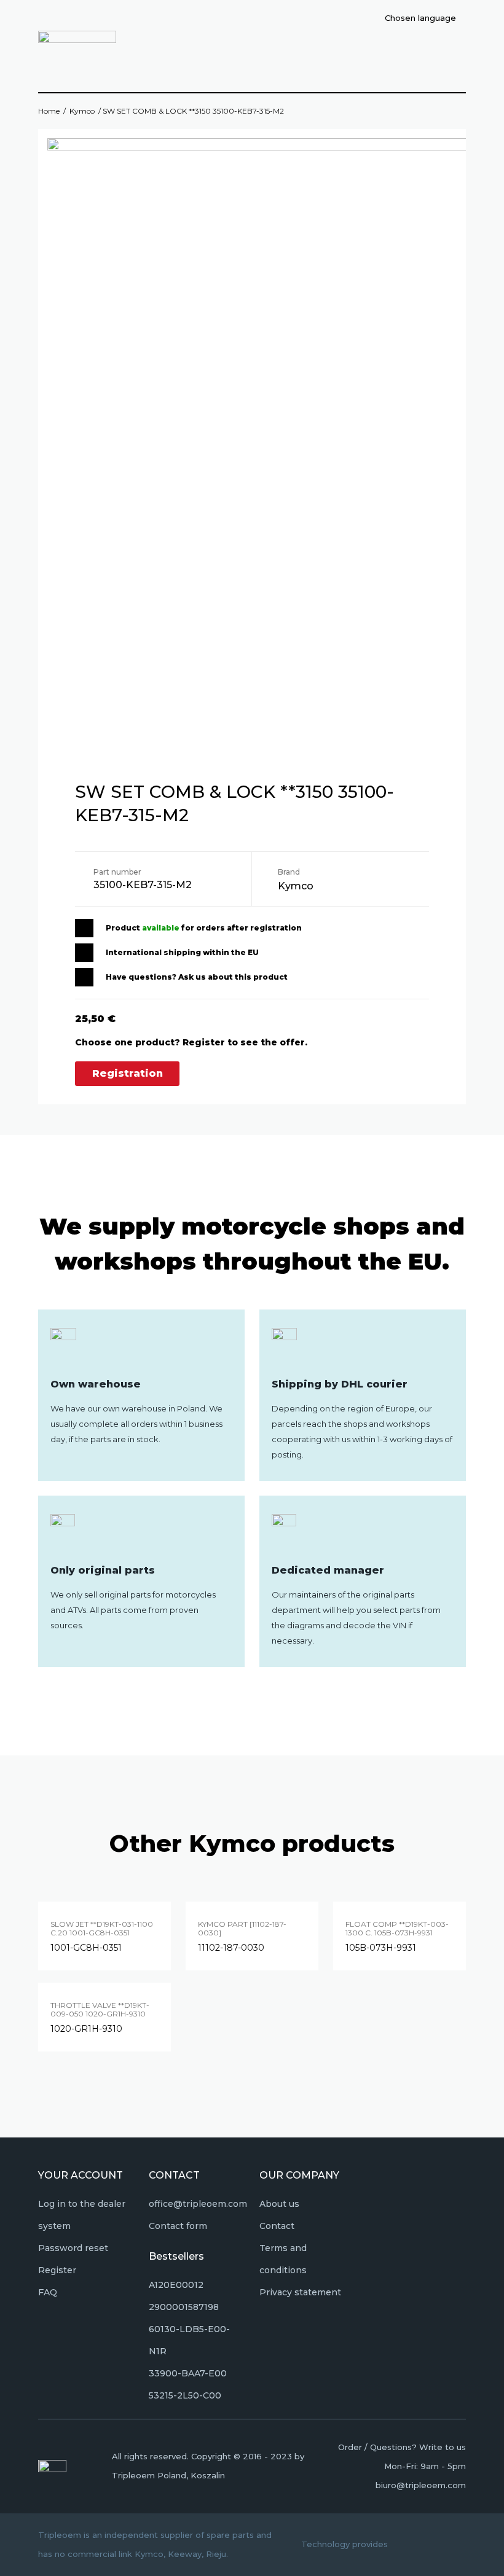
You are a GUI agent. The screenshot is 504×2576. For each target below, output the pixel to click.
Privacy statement (300, 2292)
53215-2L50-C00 (185, 2395)
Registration (128, 1073)
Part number (117, 872)
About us (279, 2204)
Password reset (73, 2248)
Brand (289, 872)
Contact (277, 2226)
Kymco (82, 111)
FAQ (48, 2292)
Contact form (178, 2226)
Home (49, 111)
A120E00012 (176, 2285)
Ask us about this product (233, 977)
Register (57, 2270)
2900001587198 (184, 2307)
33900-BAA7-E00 (188, 2373)
